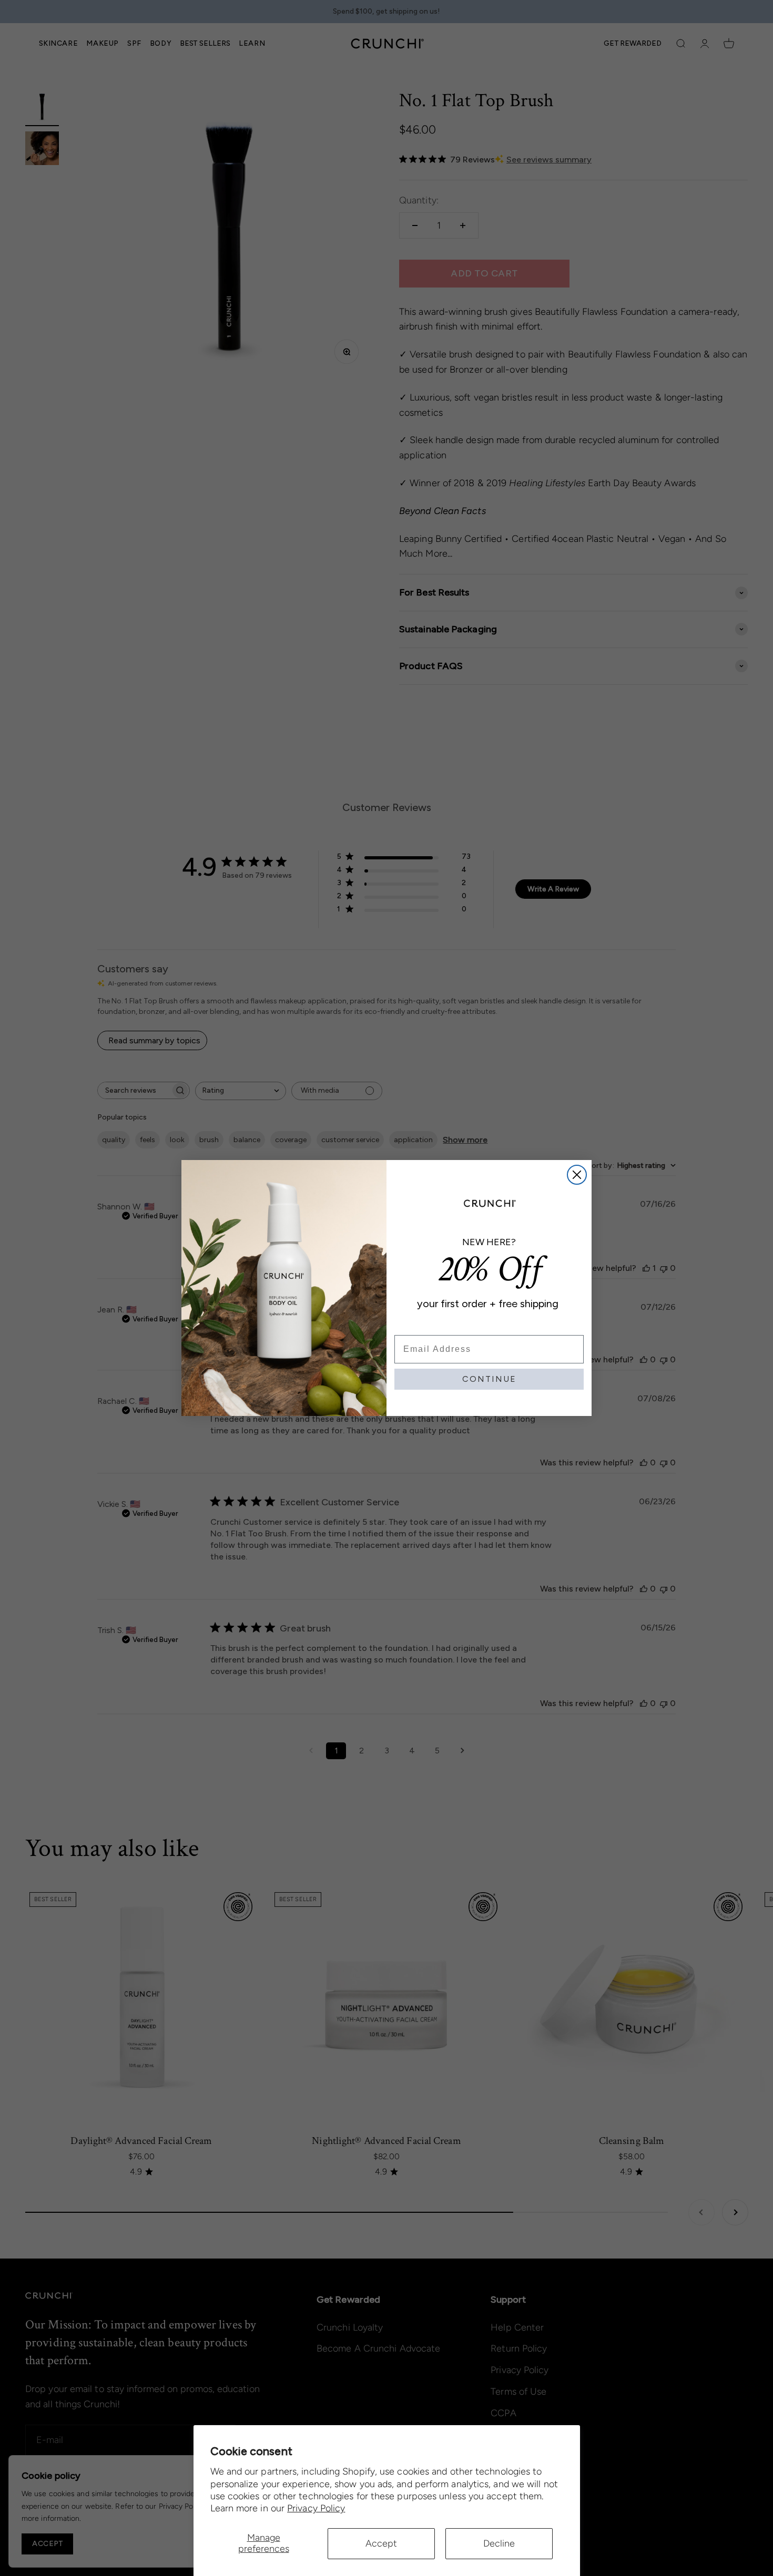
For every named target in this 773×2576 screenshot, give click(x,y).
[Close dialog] (577, 1175)
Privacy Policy (316, 2508)
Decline (499, 2543)
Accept (381, 2543)
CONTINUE (489, 1379)
